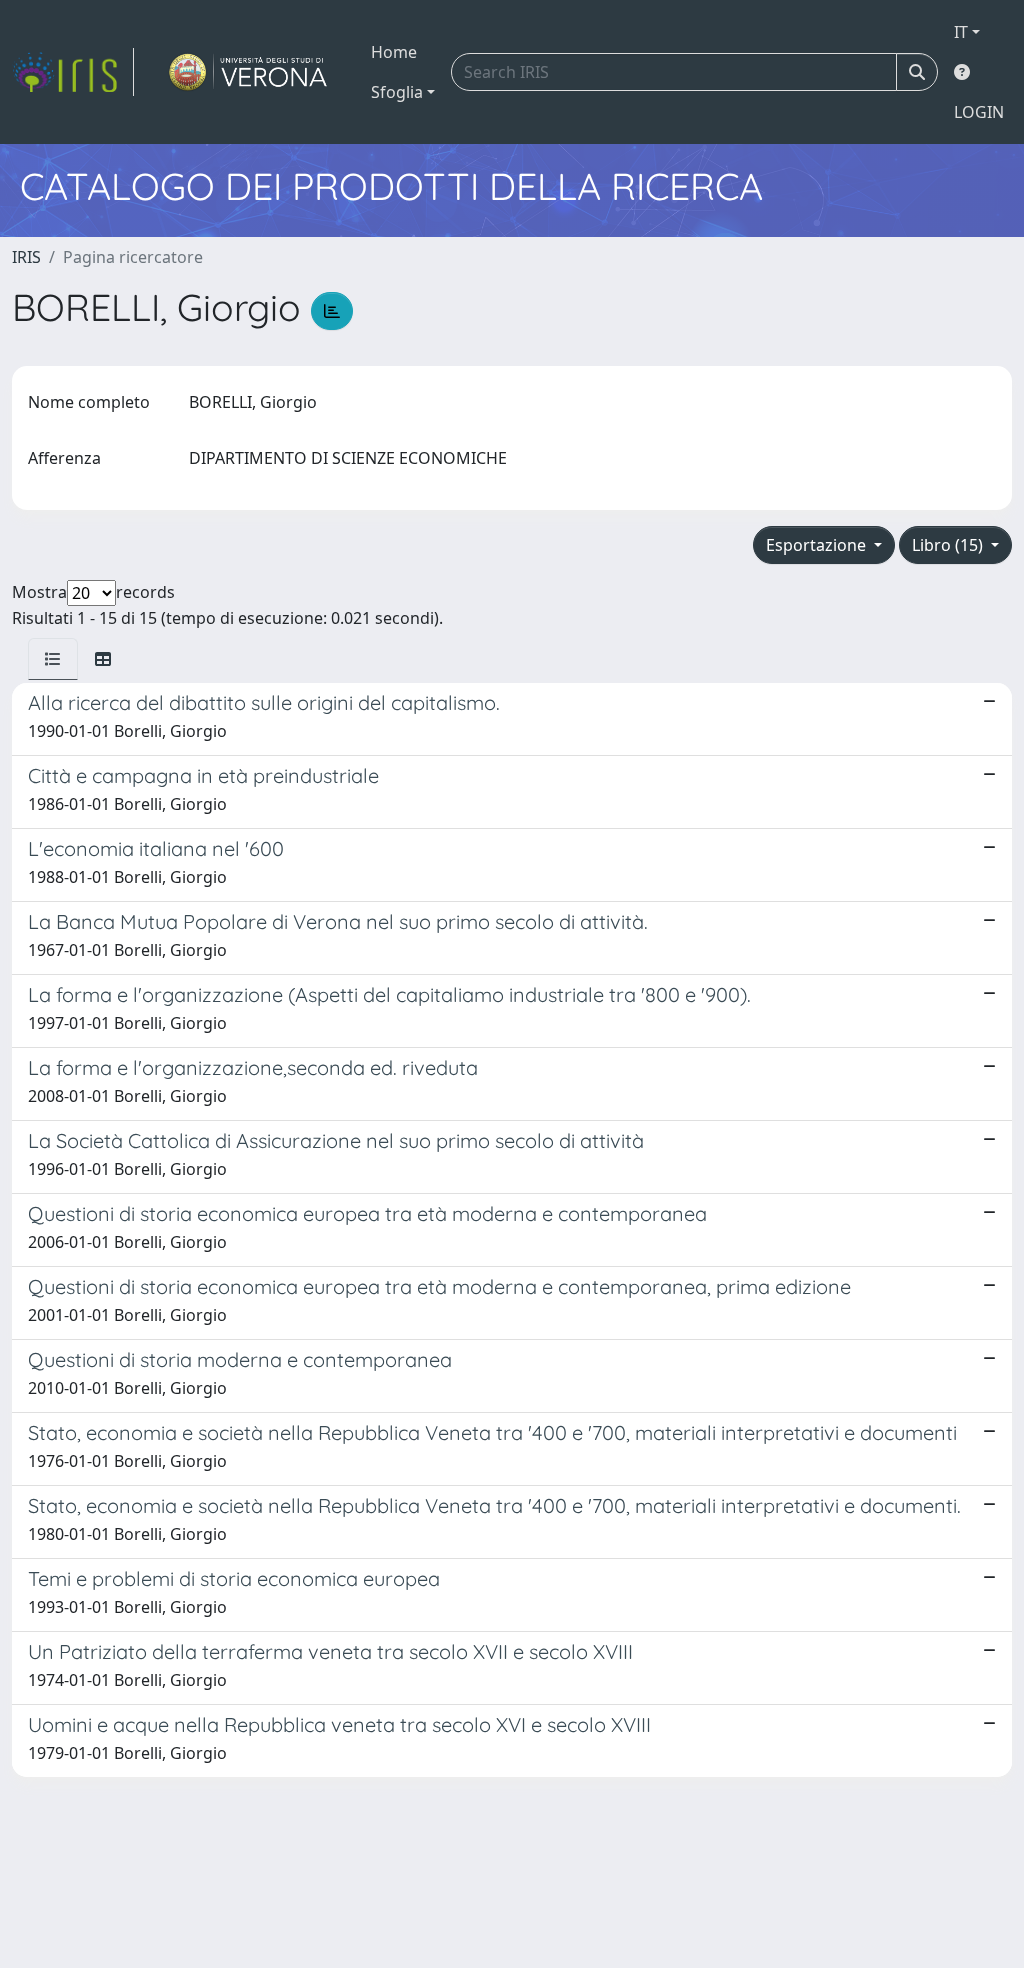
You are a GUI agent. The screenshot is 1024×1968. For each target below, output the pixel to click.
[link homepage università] (248, 72)
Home (394, 52)
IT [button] (961, 32)
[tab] (53, 659)
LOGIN (979, 112)
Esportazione (818, 545)
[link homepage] (73, 72)
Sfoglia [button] (397, 92)
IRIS (26, 257)
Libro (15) (949, 545)
